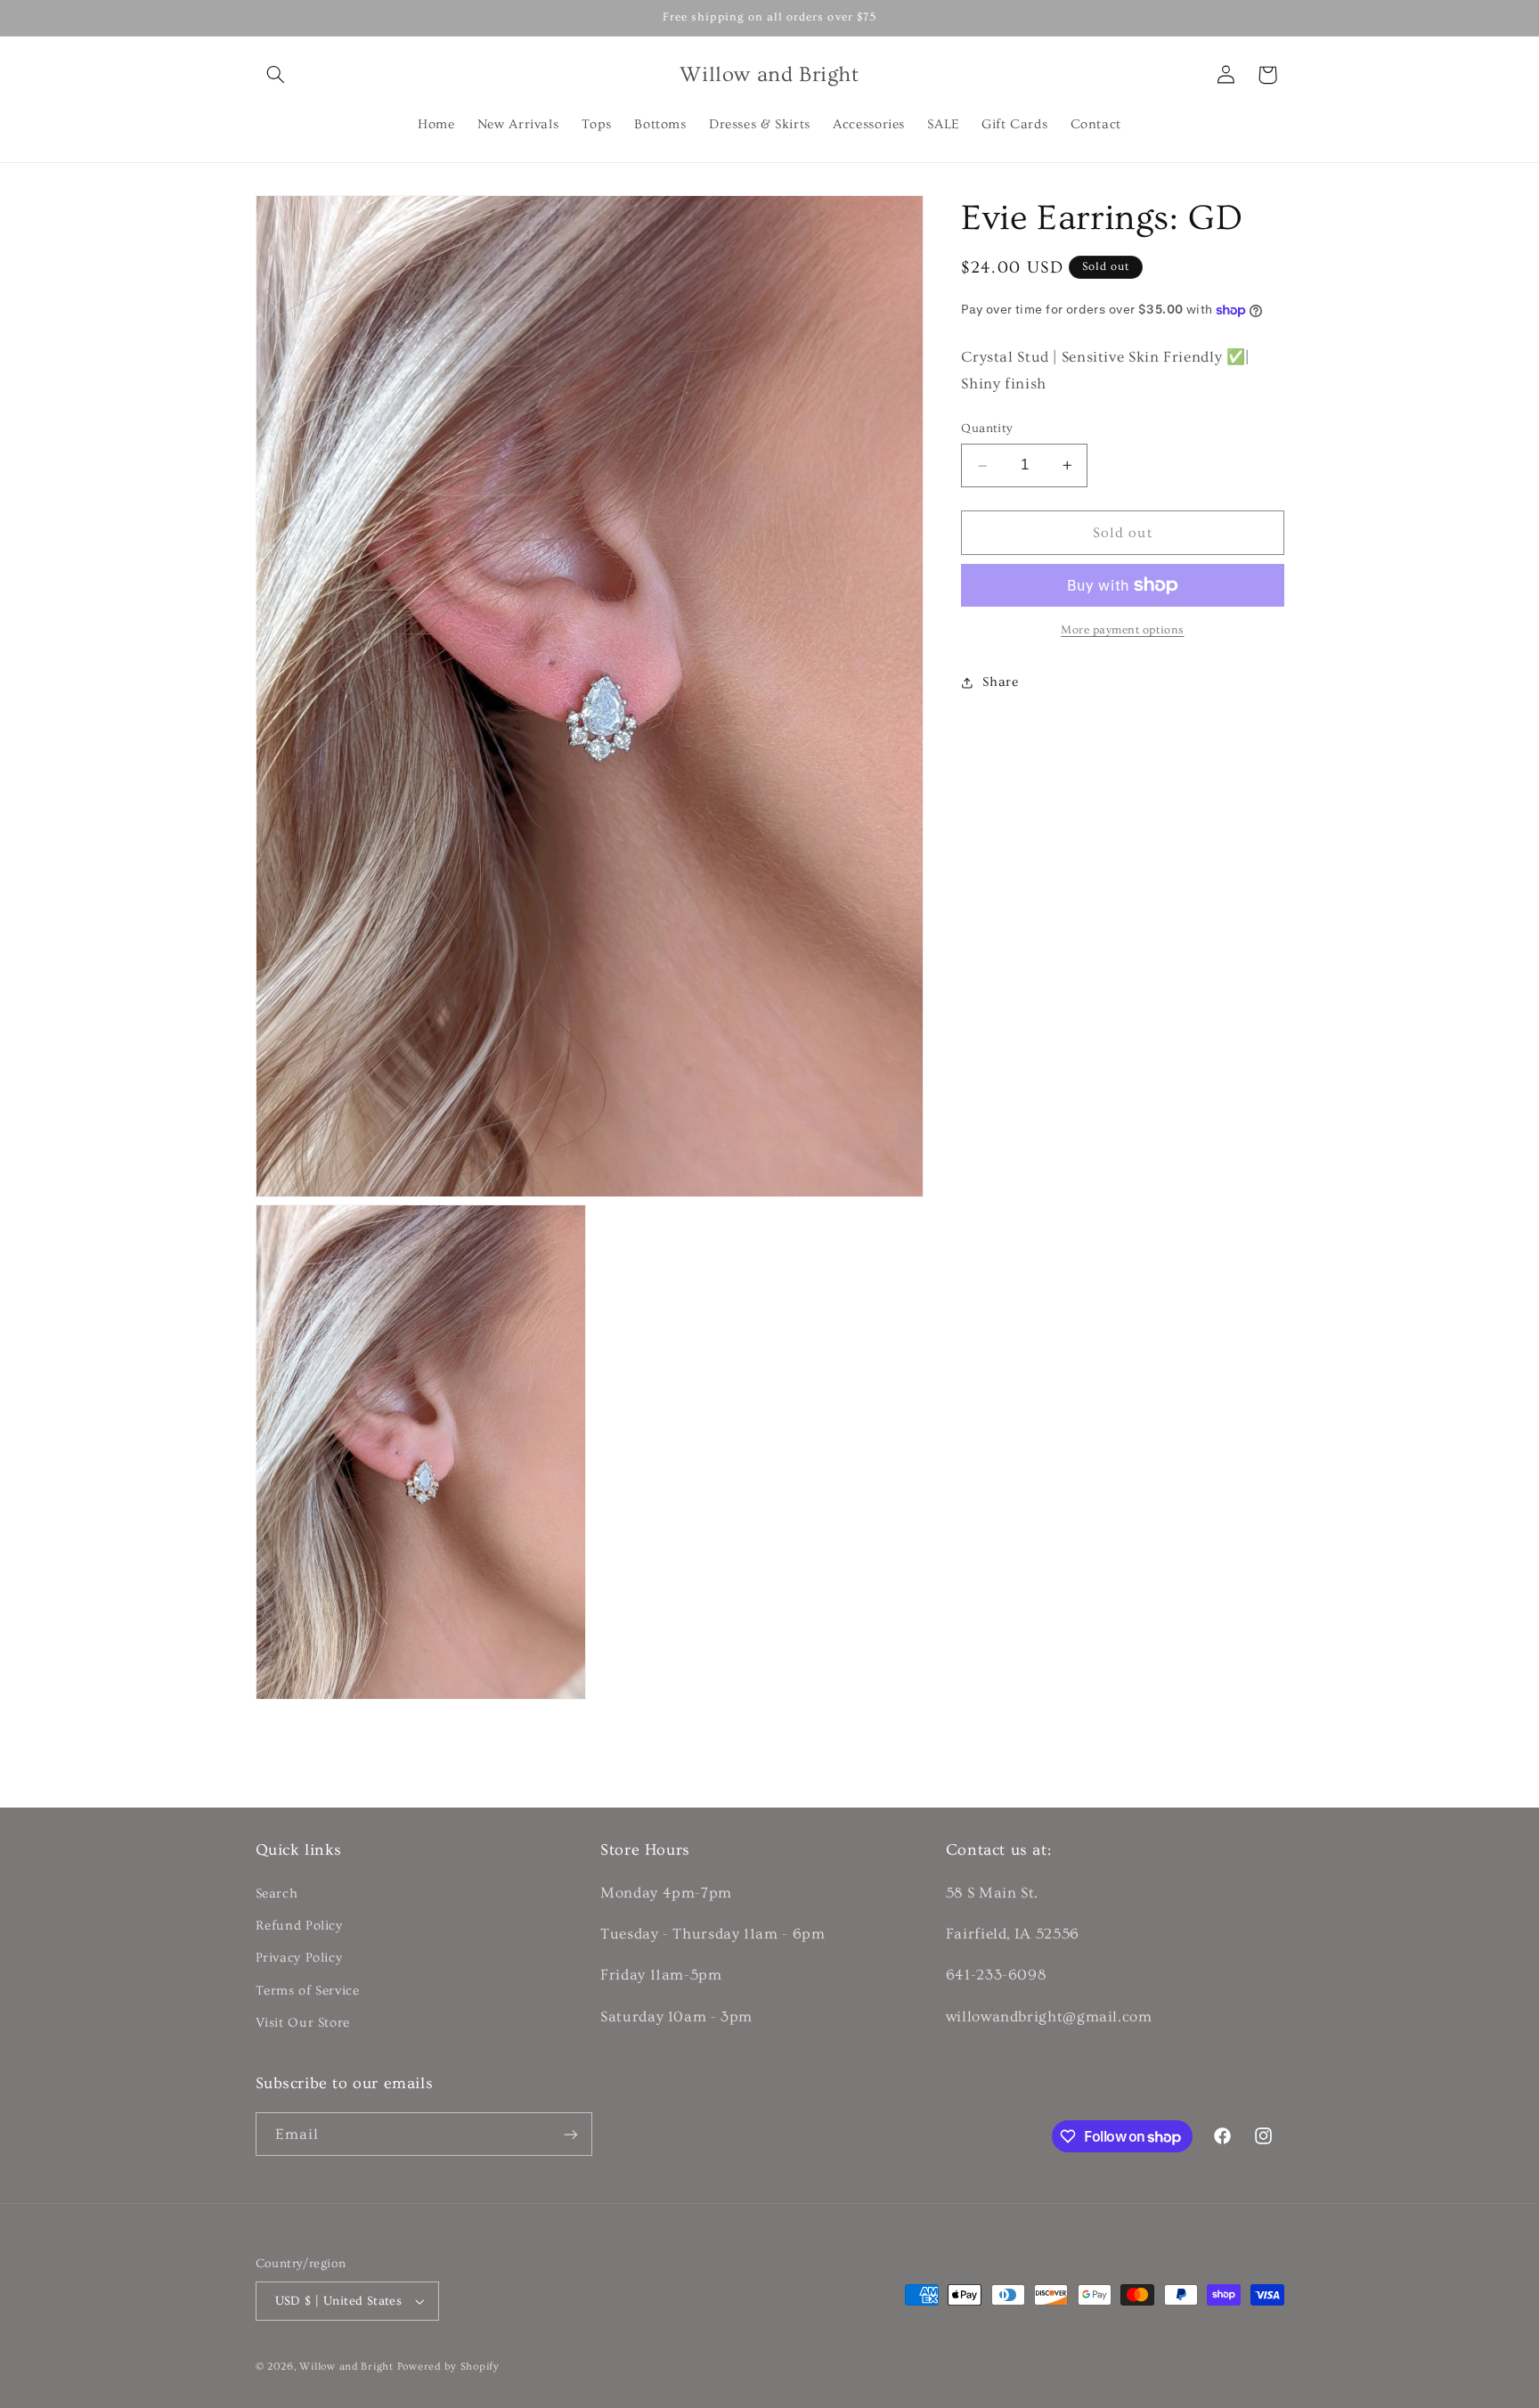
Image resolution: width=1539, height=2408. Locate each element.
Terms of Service (308, 1991)
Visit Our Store (303, 2023)
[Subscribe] (570, 2134)
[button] (276, 75)
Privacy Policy (299, 1959)
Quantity (987, 429)
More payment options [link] (1123, 630)
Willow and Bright (346, 2367)
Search (277, 1894)
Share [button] (1000, 682)
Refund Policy (299, 1926)
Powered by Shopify (448, 2367)
